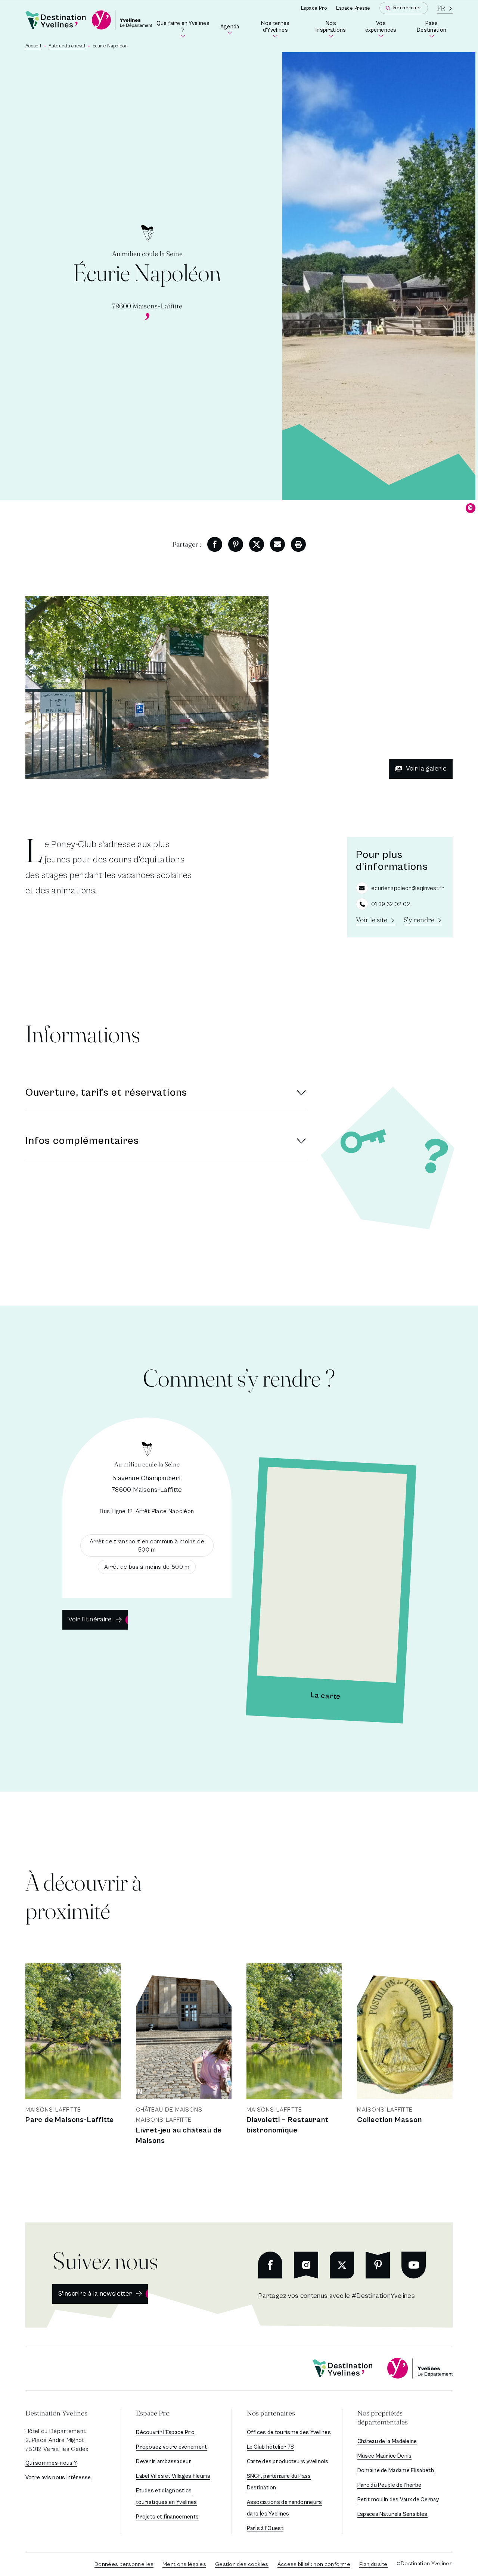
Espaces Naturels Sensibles (392, 2514)
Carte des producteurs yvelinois (288, 2462)
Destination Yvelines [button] (56, 2413)
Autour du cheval (67, 46)
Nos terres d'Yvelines (281, 28)
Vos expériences (383, 28)
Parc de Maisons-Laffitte (70, 2120)
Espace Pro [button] (153, 2413)
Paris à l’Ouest (265, 2528)
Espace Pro (314, 8)
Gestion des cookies (242, 2564)
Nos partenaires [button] (271, 2413)
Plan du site (373, 2564)
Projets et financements (167, 2517)
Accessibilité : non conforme (314, 2564)
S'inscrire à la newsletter (95, 2294)
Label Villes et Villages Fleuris (173, 2476)
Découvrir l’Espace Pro (165, 2432)
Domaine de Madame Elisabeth (396, 2471)
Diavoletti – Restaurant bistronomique (287, 2125)
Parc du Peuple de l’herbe (389, 2485)
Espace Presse (353, 8)
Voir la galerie (426, 769)
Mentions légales (184, 2564)
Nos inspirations (333, 28)
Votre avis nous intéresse (58, 2478)
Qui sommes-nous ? (51, 2463)
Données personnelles (124, 2564)
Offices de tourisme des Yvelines (289, 2432)
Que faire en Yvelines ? (183, 28)
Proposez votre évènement (171, 2447)
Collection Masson (389, 2120)
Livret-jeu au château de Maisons (179, 2136)
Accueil (33, 46)
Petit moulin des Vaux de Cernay (398, 2500)
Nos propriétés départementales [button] (383, 2418)
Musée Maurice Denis (385, 2456)
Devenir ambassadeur (164, 2462)
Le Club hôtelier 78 (271, 2447)
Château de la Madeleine (387, 2441)
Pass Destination (435, 28)
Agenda (230, 29)
